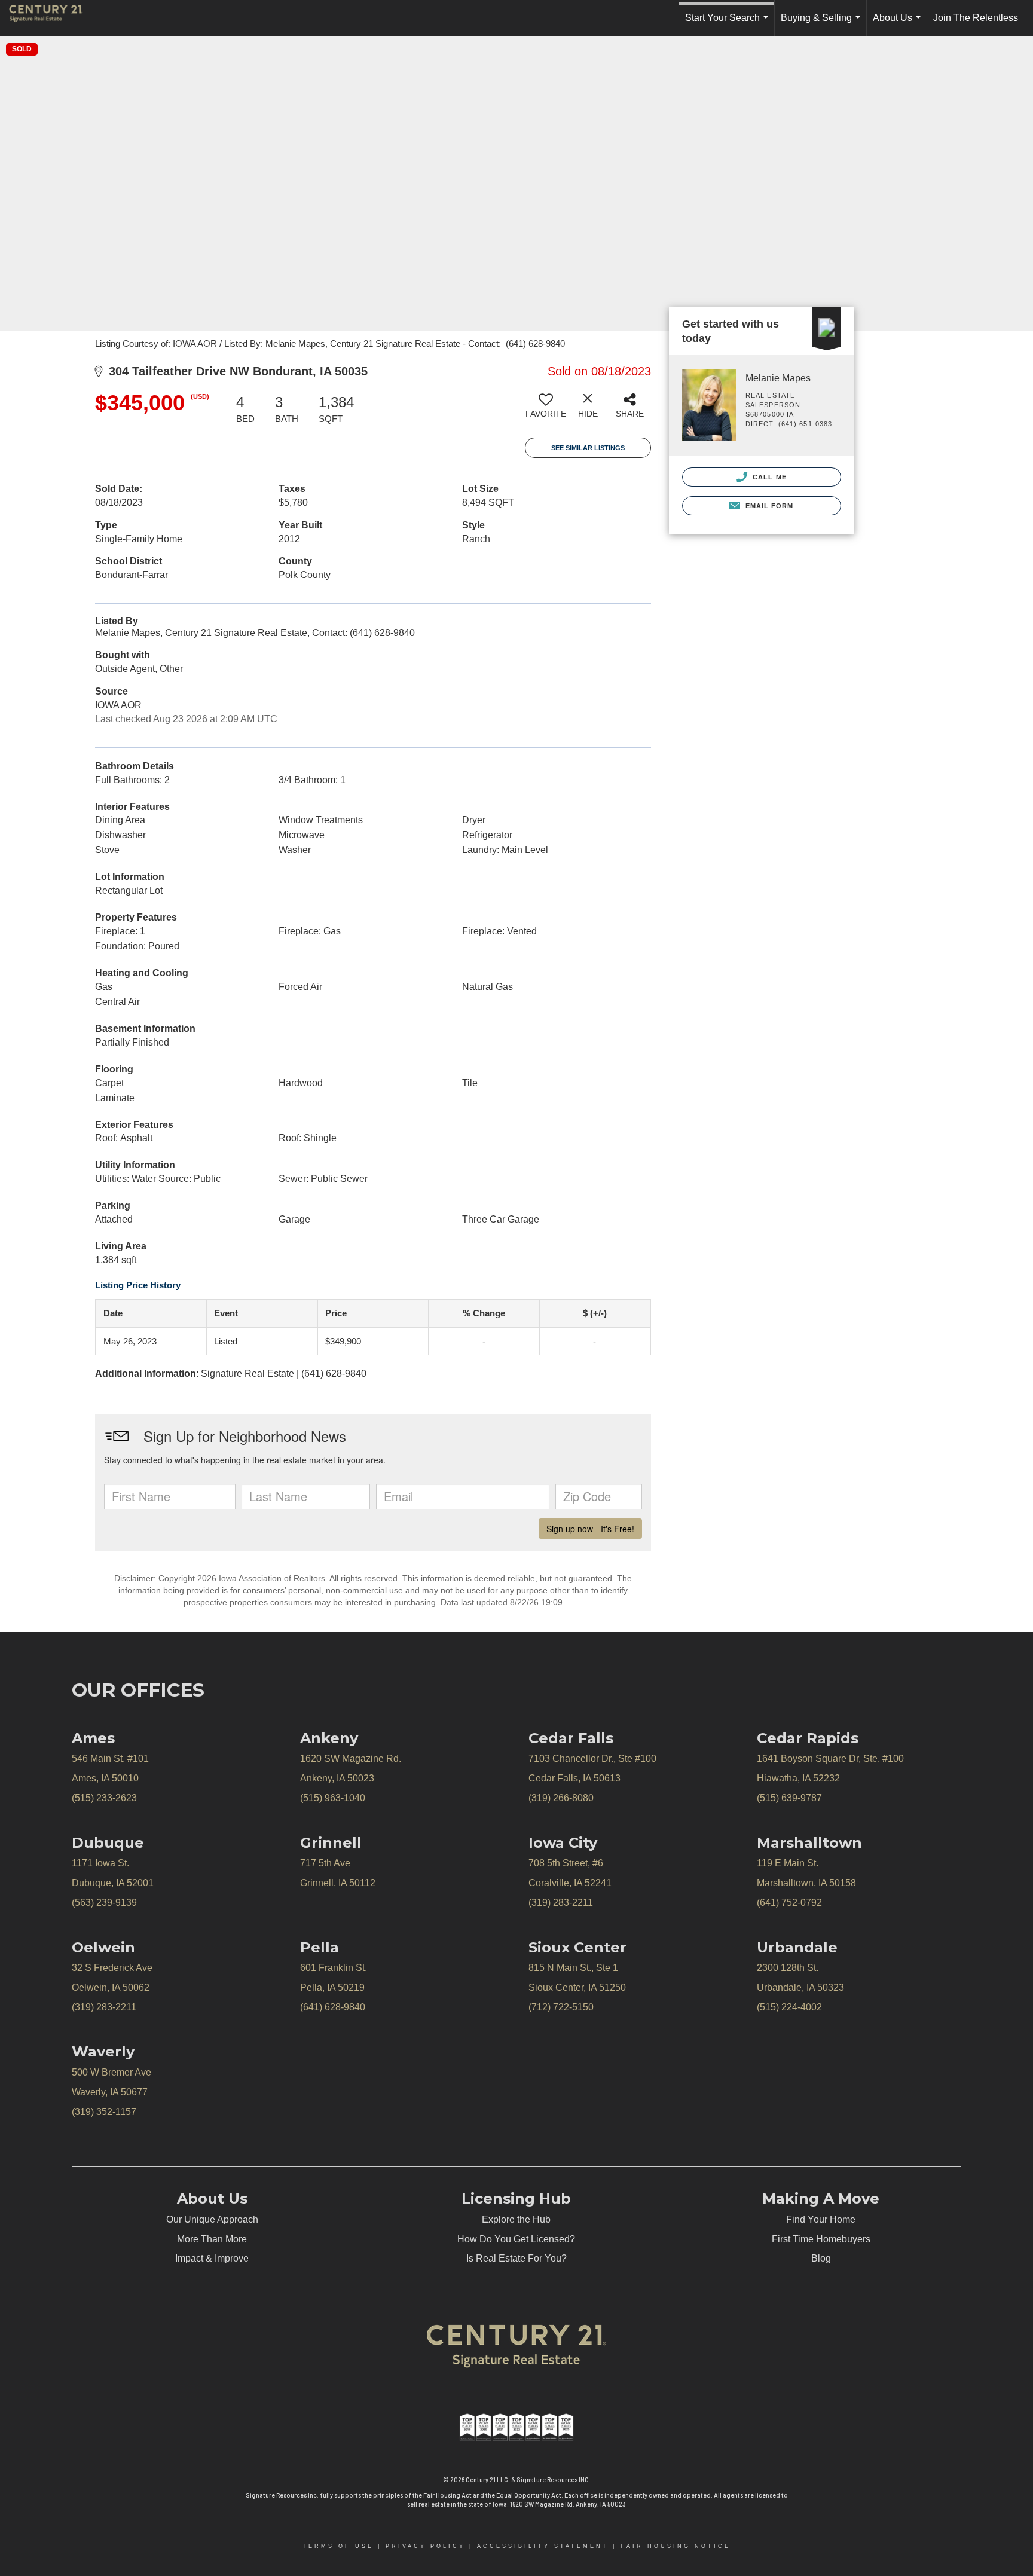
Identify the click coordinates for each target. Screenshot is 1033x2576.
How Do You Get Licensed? (516, 2239)
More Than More (212, 2239)
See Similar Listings (588, 448)
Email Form (768, 506)
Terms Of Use (338, 2546)
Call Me (768, 477)
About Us (899, 24)
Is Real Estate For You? (516, 2258)
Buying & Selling (823, 24)
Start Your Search (729, 24)
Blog (821, 2258)
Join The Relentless (976, 18)
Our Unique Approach (212, 2219)
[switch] (546, 410)
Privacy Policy (425, 2546)
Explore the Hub (516, 2219)
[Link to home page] (52, 18)
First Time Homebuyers (821, 2239)
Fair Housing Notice (676, 2546)
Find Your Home (821, 2219)
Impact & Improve (212, 2258)
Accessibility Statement (543, 2546)
